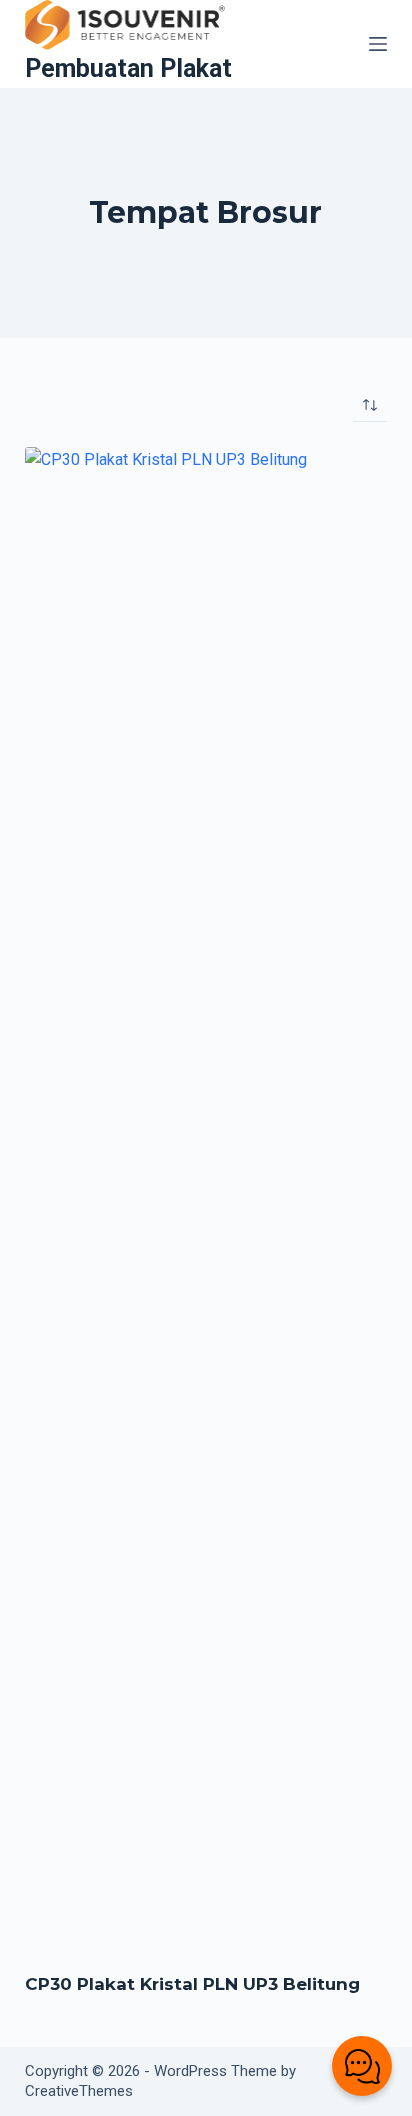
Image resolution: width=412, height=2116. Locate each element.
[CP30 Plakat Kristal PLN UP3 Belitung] (206, 1197)
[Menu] (378, 44)
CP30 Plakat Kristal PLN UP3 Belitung (192, 1984)
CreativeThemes (79, 2091)
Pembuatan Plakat (128, 68)
